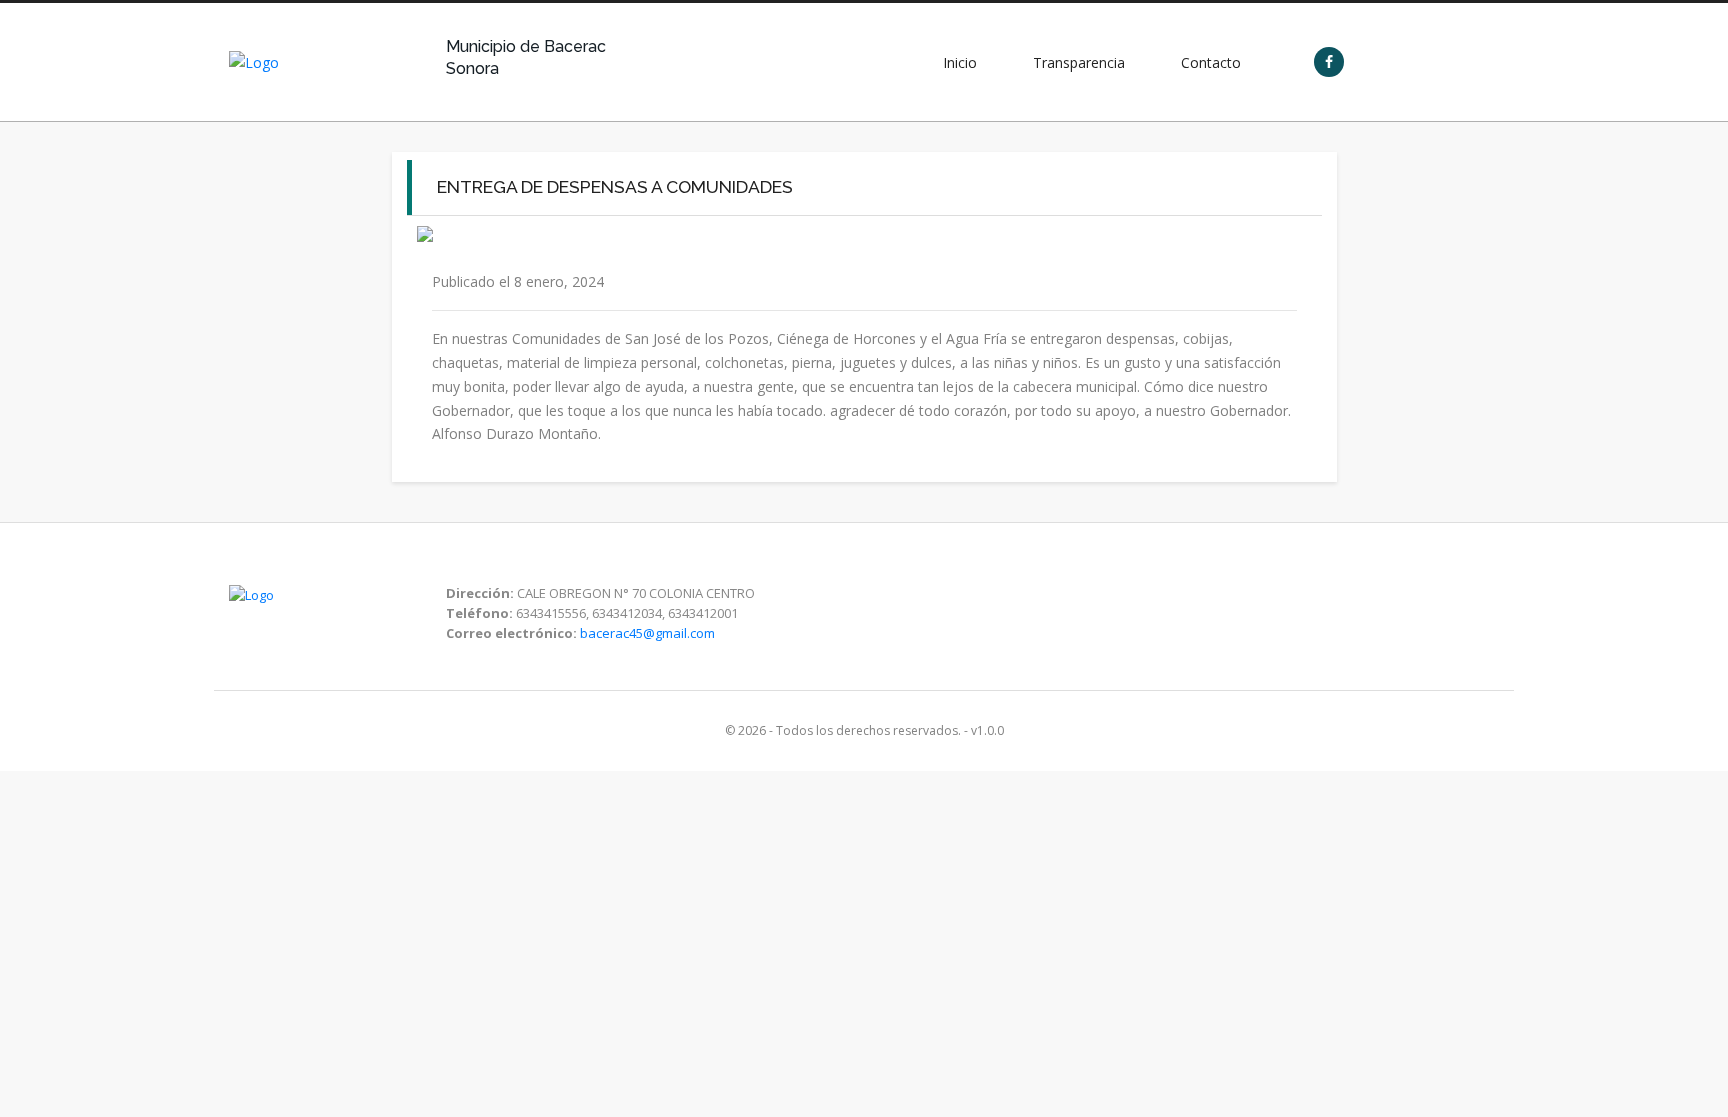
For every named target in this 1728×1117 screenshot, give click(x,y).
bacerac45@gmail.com (647, 633)
